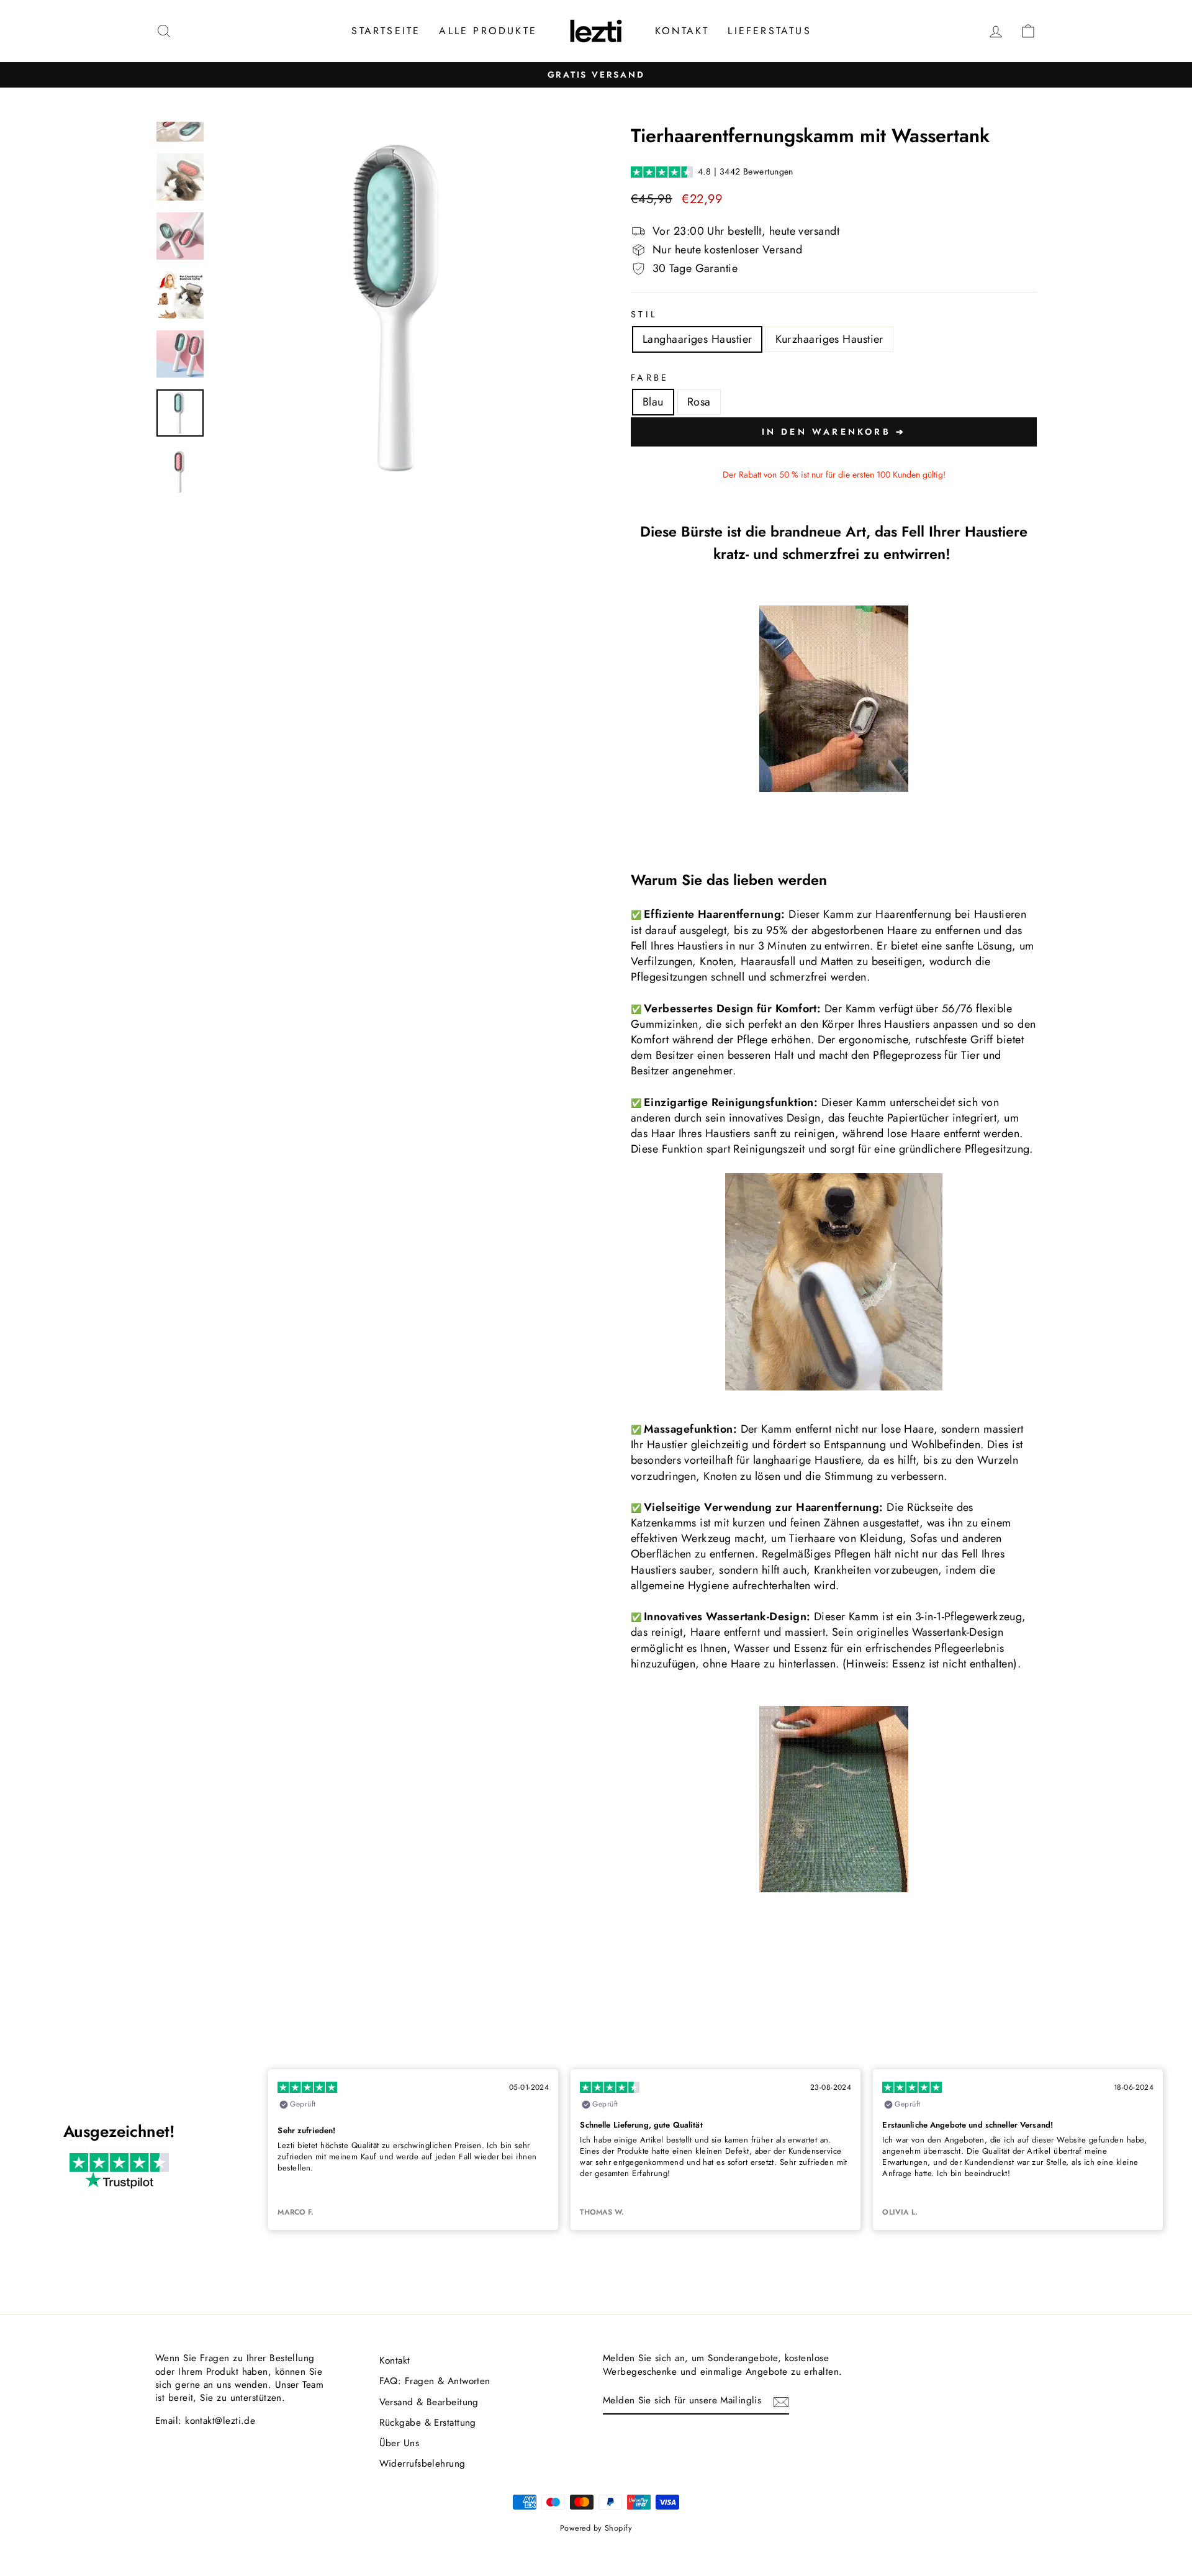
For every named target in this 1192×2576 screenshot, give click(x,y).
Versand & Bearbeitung (429, 2402)
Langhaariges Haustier (697, 339)
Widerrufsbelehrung (422, 2464)
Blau (653, 402)
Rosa (699, 402)
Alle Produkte (488, 31)
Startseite (386, 31)
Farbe (650, 378)
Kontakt (682, 31)
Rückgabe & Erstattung (428, 2423)
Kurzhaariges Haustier (829, 339)
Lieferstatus (769, 31)
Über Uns (400, 2443)
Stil (644, 314)
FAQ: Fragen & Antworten (435, 2381)
